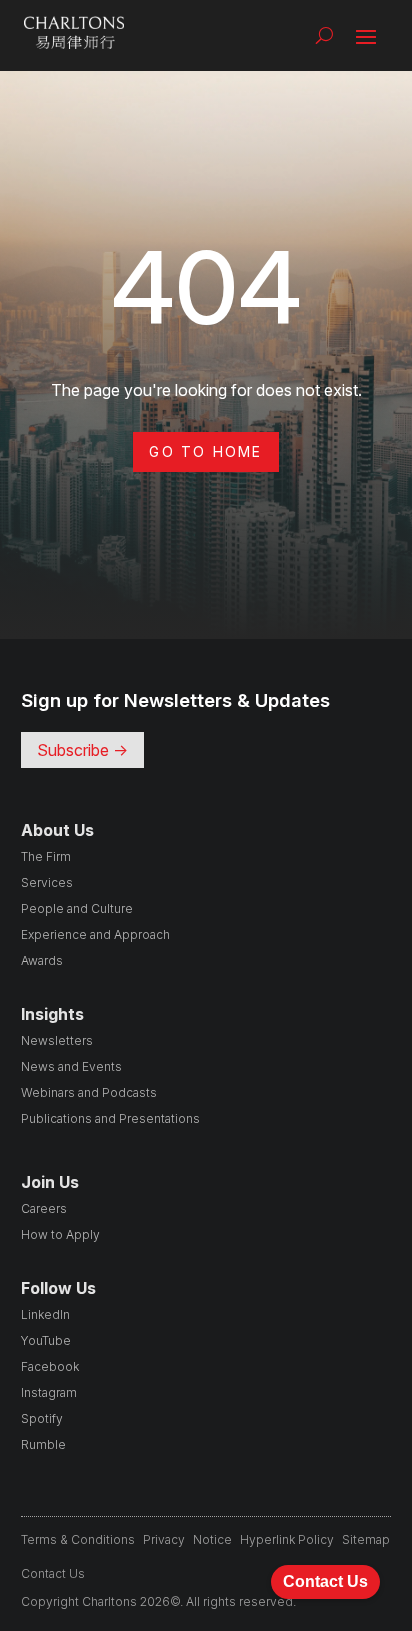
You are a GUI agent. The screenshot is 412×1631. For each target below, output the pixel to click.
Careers (44, 1208)
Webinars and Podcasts (89, 1092)
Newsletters (57, 1040)
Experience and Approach (95, 934)
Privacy (164, 1539)
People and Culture (77, 908)
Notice (212, 1539)
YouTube (46, 1340)
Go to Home (205, 451)
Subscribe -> (82, 750)
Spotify (42, 1418)
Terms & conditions (78, 1539)
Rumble (43, 1444)
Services (47, 882)
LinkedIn (45, 1314)
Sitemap (366, 1539)
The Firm (46, 856)
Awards (42, 960)
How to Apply (60, 1234)
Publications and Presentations (110, 1118)
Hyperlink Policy (287, 1539)
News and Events (71, 1066)
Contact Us (53, 1573)
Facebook (50, 1366)
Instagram (49, 1392)
